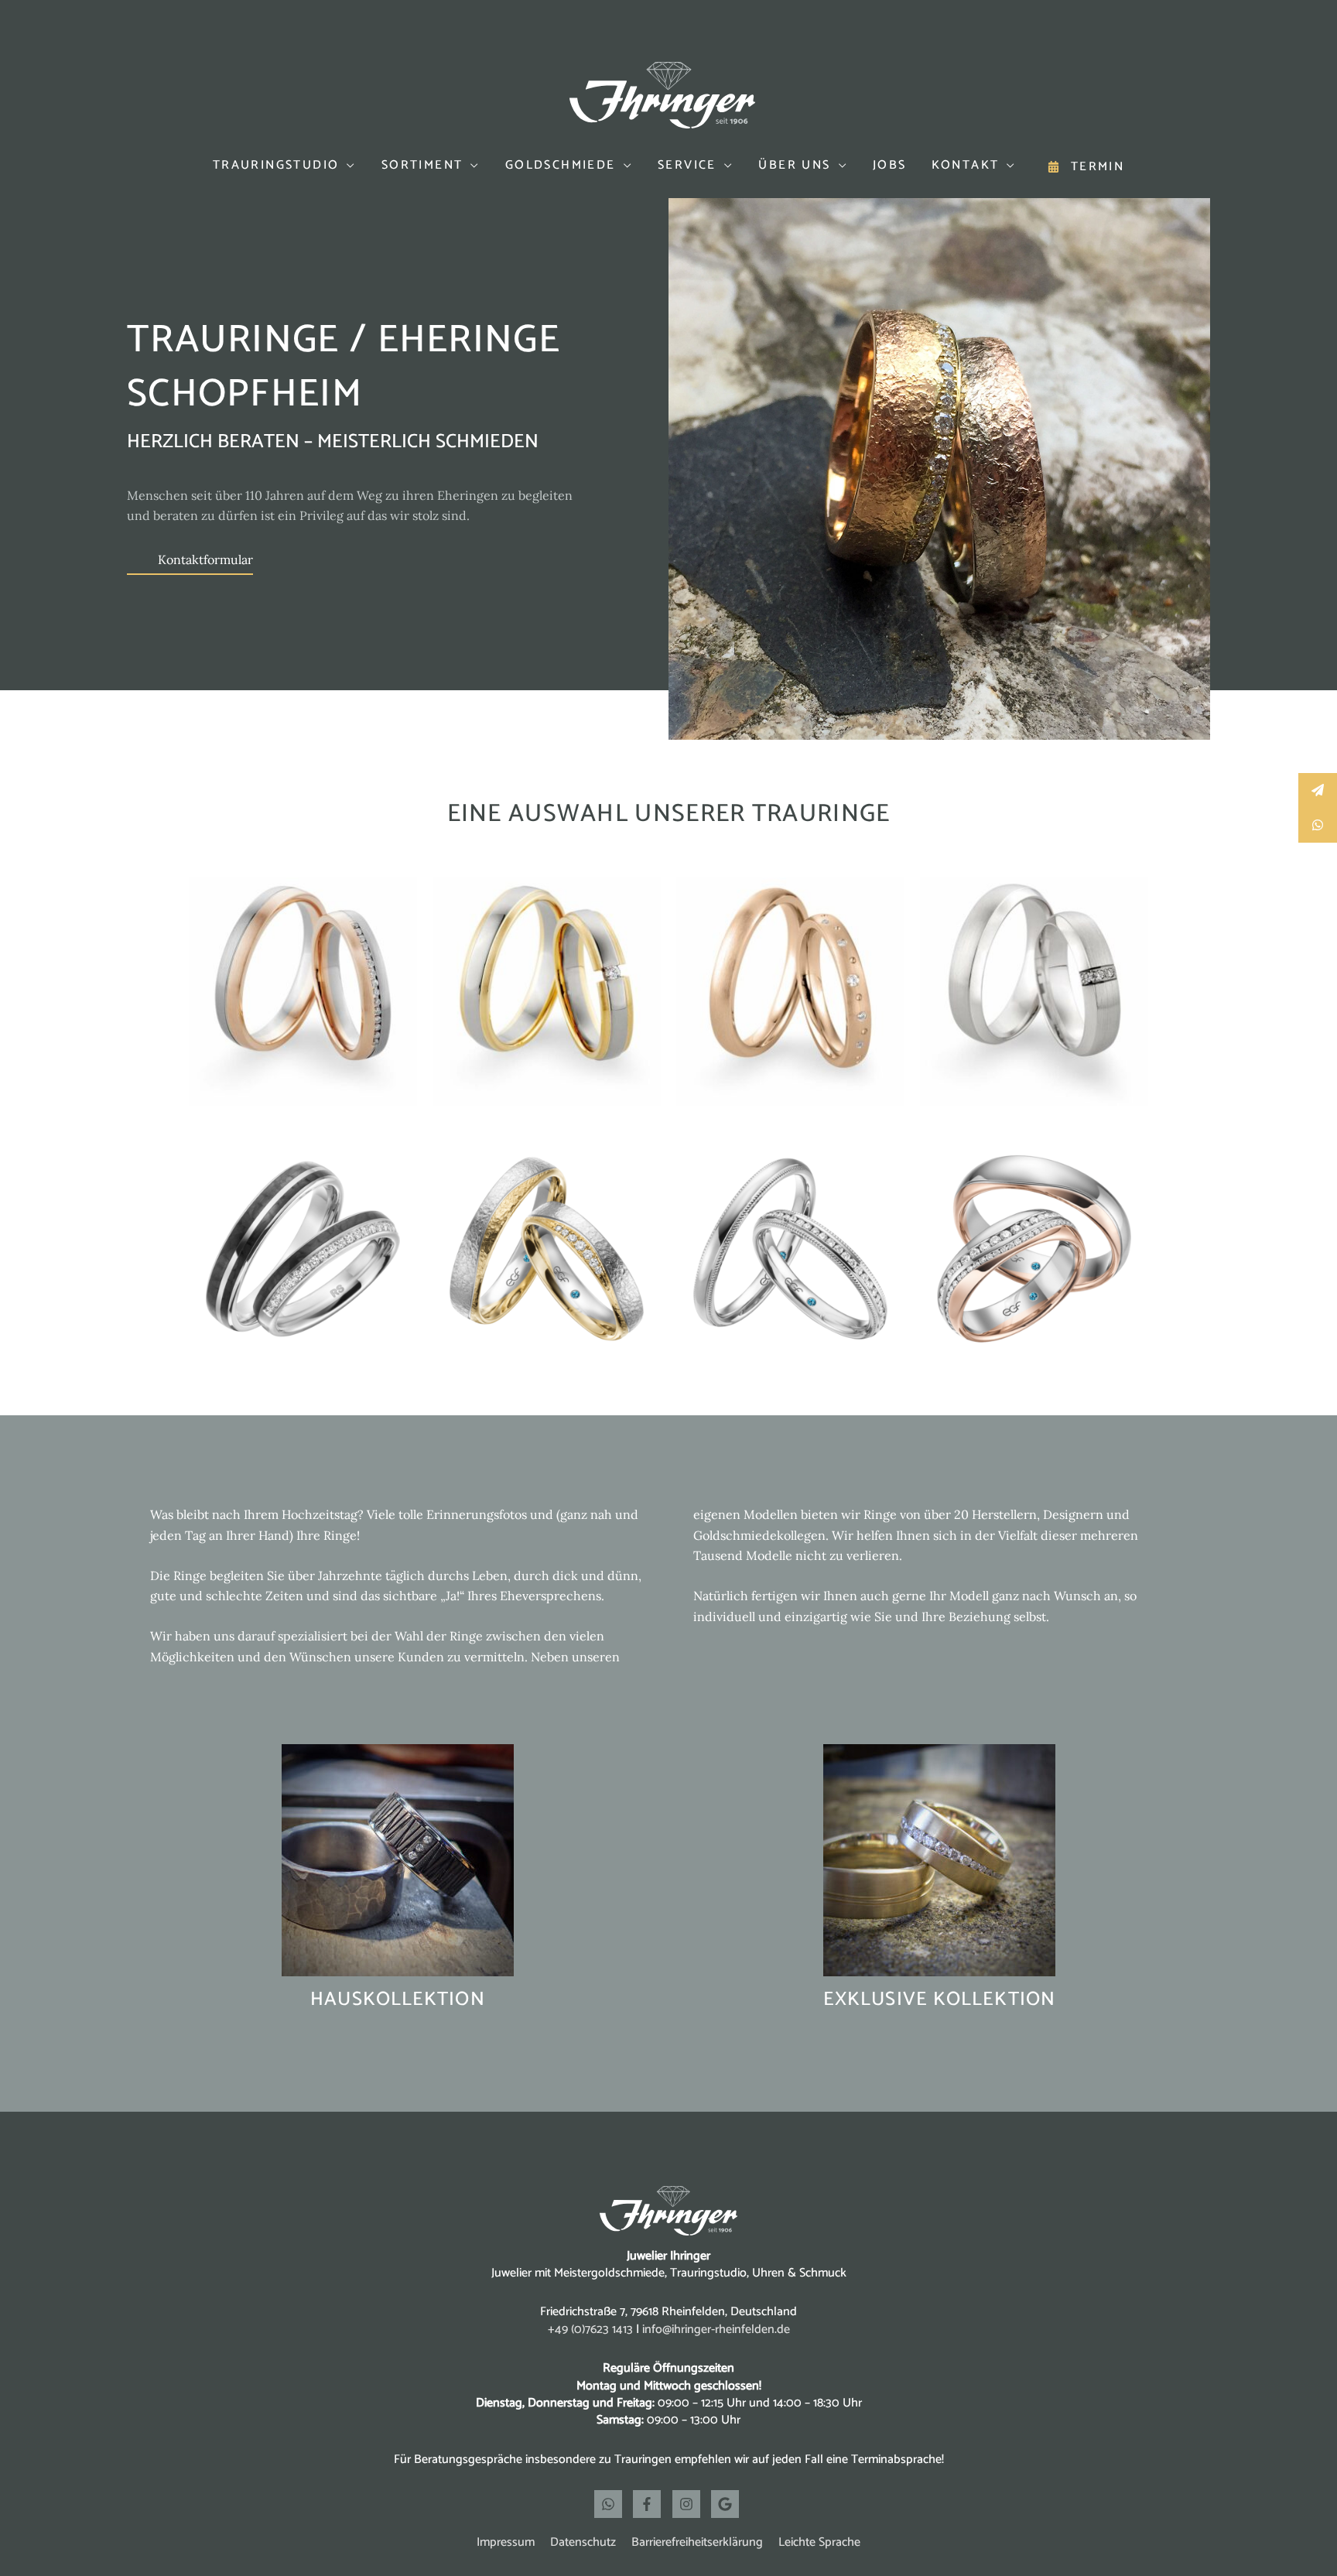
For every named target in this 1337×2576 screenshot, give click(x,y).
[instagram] (690, 2504)
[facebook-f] (651, 2504)
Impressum (506, 2542)
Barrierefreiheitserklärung (697, 2542)
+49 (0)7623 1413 (590, 2330)
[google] (727, 2504)
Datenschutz (583, 2542)
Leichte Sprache (819, 2542)
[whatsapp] (612, 2504)
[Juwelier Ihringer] (662, 94)
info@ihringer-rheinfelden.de (716, 2330)
